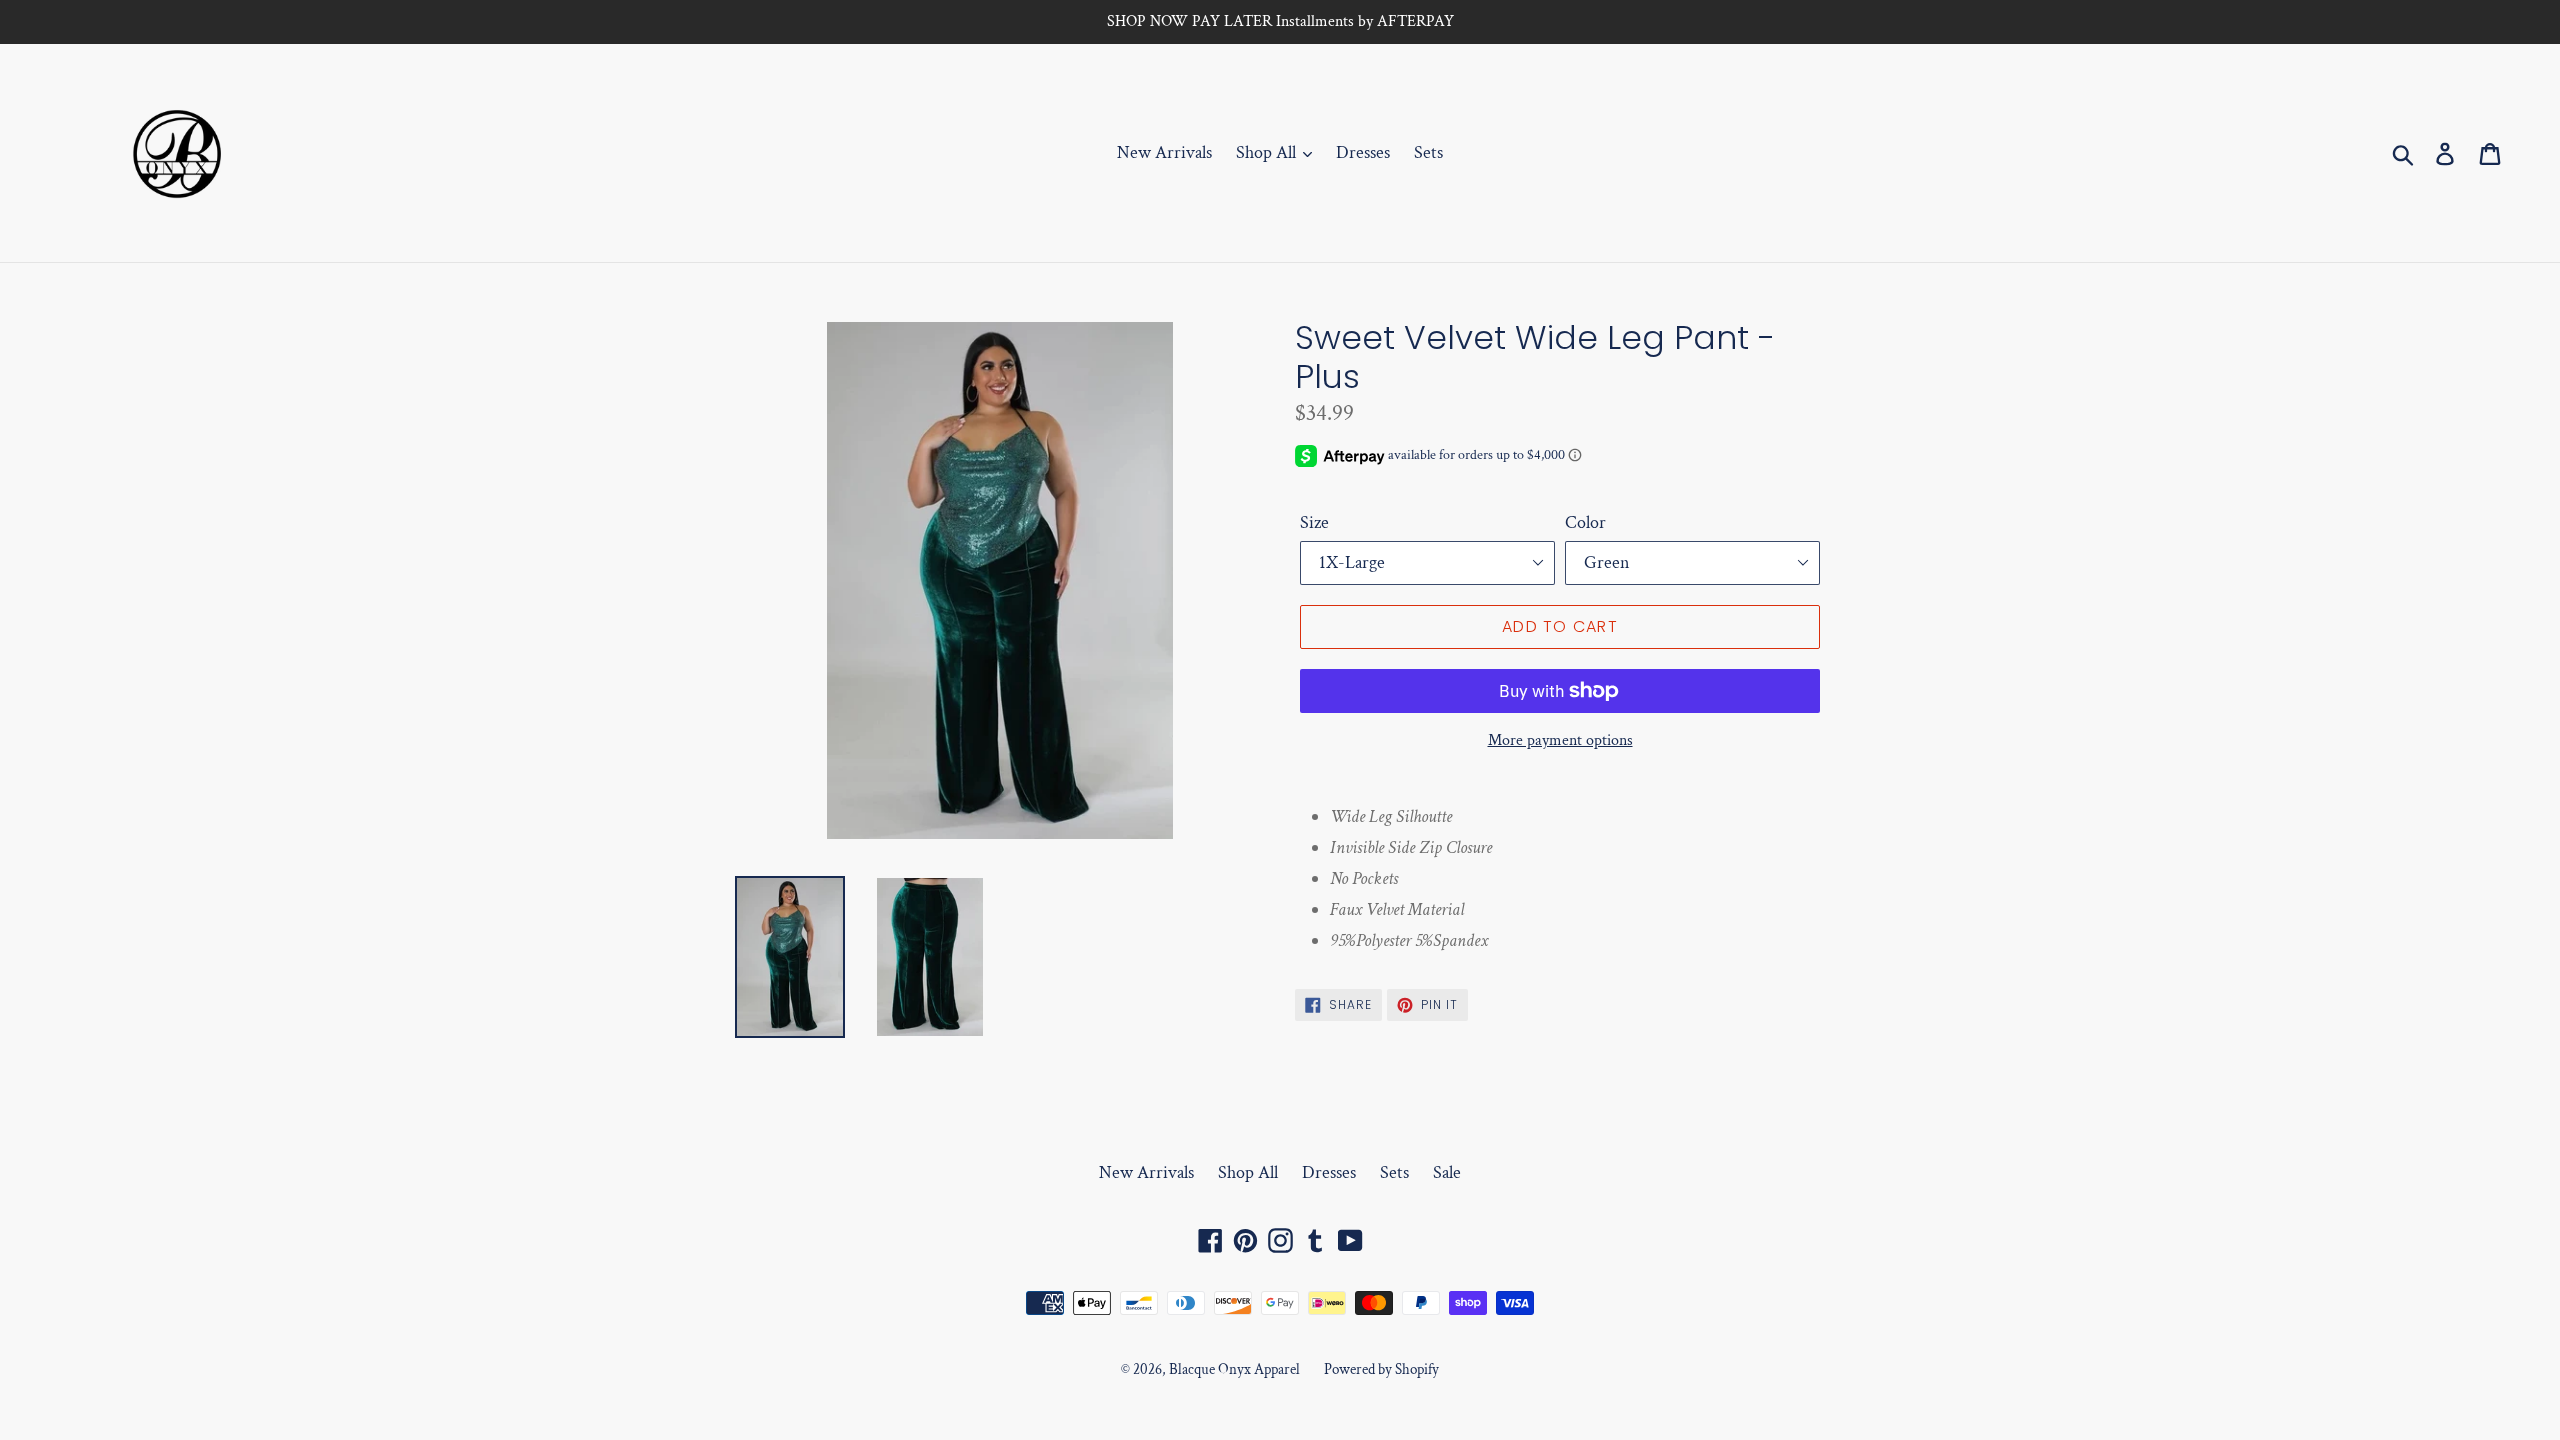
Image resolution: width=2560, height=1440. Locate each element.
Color (1585, 522)
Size (1314, 522)
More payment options (1560, 740)
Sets (1428, 152)
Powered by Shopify (1381, 1369)
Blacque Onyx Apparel (1234, 1369)
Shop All (1268, 152)
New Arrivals (1164, 152)
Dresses (1363, 152)
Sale (1447, 1172)
